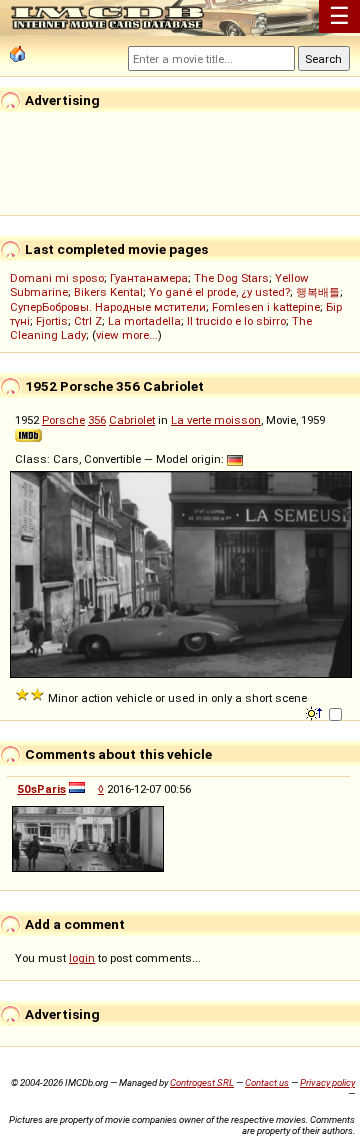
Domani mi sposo (57, 278)
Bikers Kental (108, 292)
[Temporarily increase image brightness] (315, 712)
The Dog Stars (231, 278)
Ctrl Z (88, 321)
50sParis (41, 789)
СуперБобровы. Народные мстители (108, 307)
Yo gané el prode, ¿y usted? (219, 292)
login (82, 958)
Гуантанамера (149, 278)
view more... (127, 335)
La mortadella (144, 321)
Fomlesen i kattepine (266, 307)
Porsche (63, 420)
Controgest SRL (202, 1082)
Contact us (267, 1082)
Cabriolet (132, 420)
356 (97, 420)
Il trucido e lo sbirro (236, 321)
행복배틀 (318, 292)
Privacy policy (327, 1082)
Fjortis (52, 321)
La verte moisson (216, 420)
